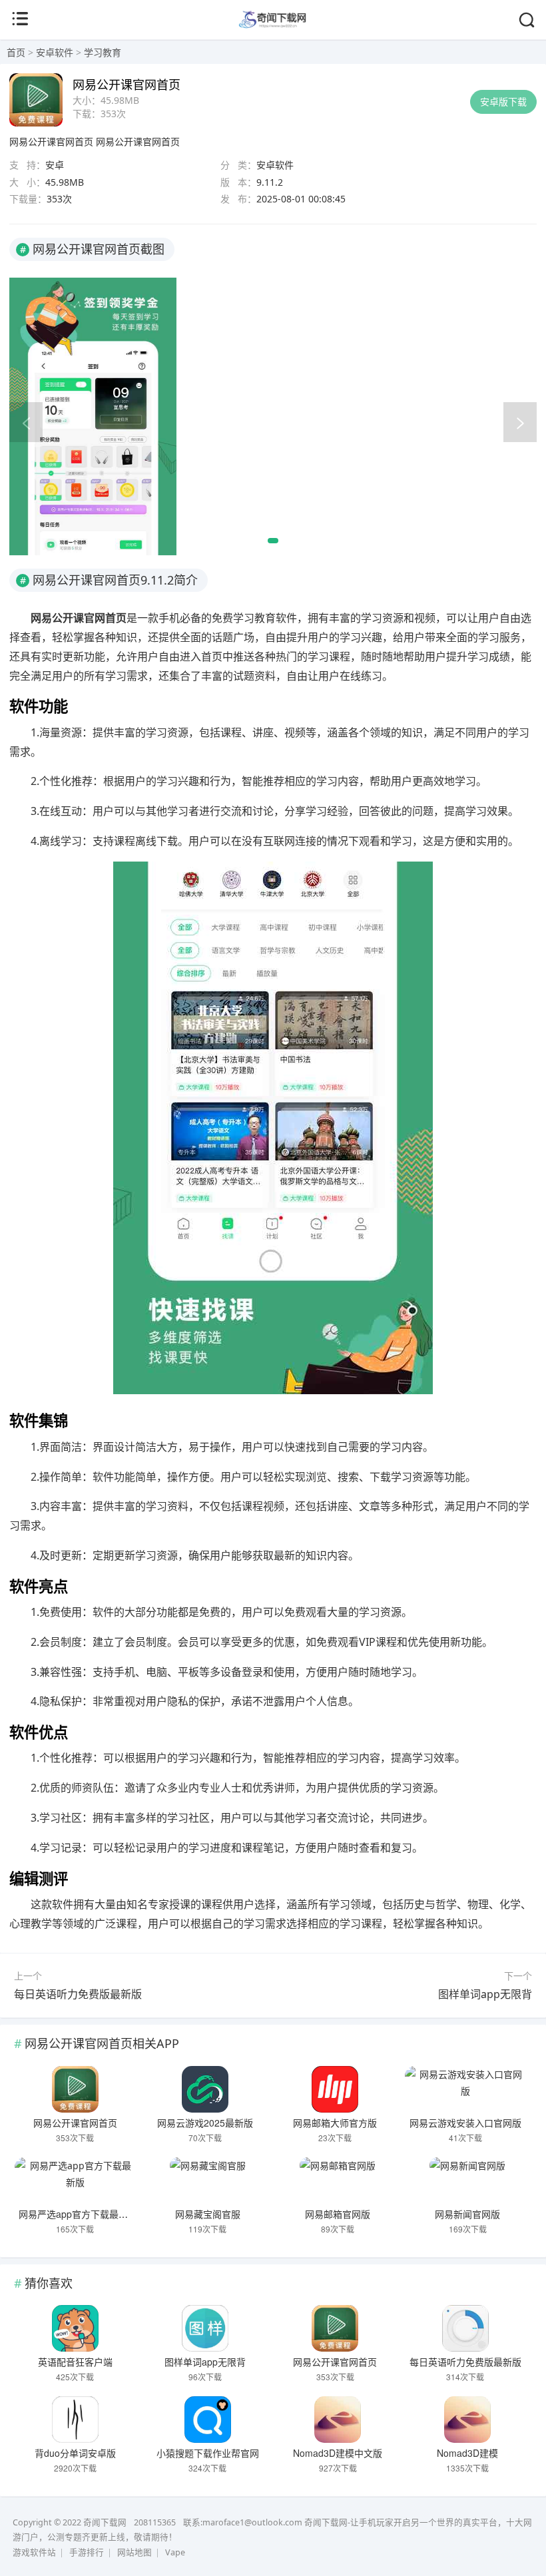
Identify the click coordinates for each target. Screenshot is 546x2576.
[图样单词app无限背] (205, 2328)
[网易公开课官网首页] (75, 2089)
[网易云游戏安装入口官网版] (465, 2089)
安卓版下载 (503, 102)
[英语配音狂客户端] (75, 2328)
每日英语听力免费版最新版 (78, 1994)
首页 (16, 52)
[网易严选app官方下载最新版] (75, 2181)
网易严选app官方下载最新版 (78, 2214)
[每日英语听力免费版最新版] (465, 2328)
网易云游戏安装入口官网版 (465, 2123)
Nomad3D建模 (467, 2453)
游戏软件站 (34, 2552)
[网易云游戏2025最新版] (205, 2089)
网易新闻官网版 (467, 2214)
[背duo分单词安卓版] (75, 2420)
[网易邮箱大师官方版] (336, 2089)
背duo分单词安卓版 (75, 2453)
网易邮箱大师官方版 (335, 2123)
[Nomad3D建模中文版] (338, 2420)
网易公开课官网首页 (51, 141)
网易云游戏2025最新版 (205, 2123)
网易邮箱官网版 (338, 2214)
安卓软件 (55, 52)
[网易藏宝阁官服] (208, 2181)
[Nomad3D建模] (468, 2420)
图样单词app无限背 (485, 1994)
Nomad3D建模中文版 (338, 2453)
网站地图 (135, 2552)
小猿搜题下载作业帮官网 (208, 2453)
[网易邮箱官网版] (338, 2181)
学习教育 (103, 52)
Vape (175, 2552)
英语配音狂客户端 (75, 2362)
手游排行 (87, 2552)
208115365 (155, 2522)
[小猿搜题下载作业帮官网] (208, 2420)
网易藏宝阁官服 (208, 2214)
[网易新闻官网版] (468, 2181)
